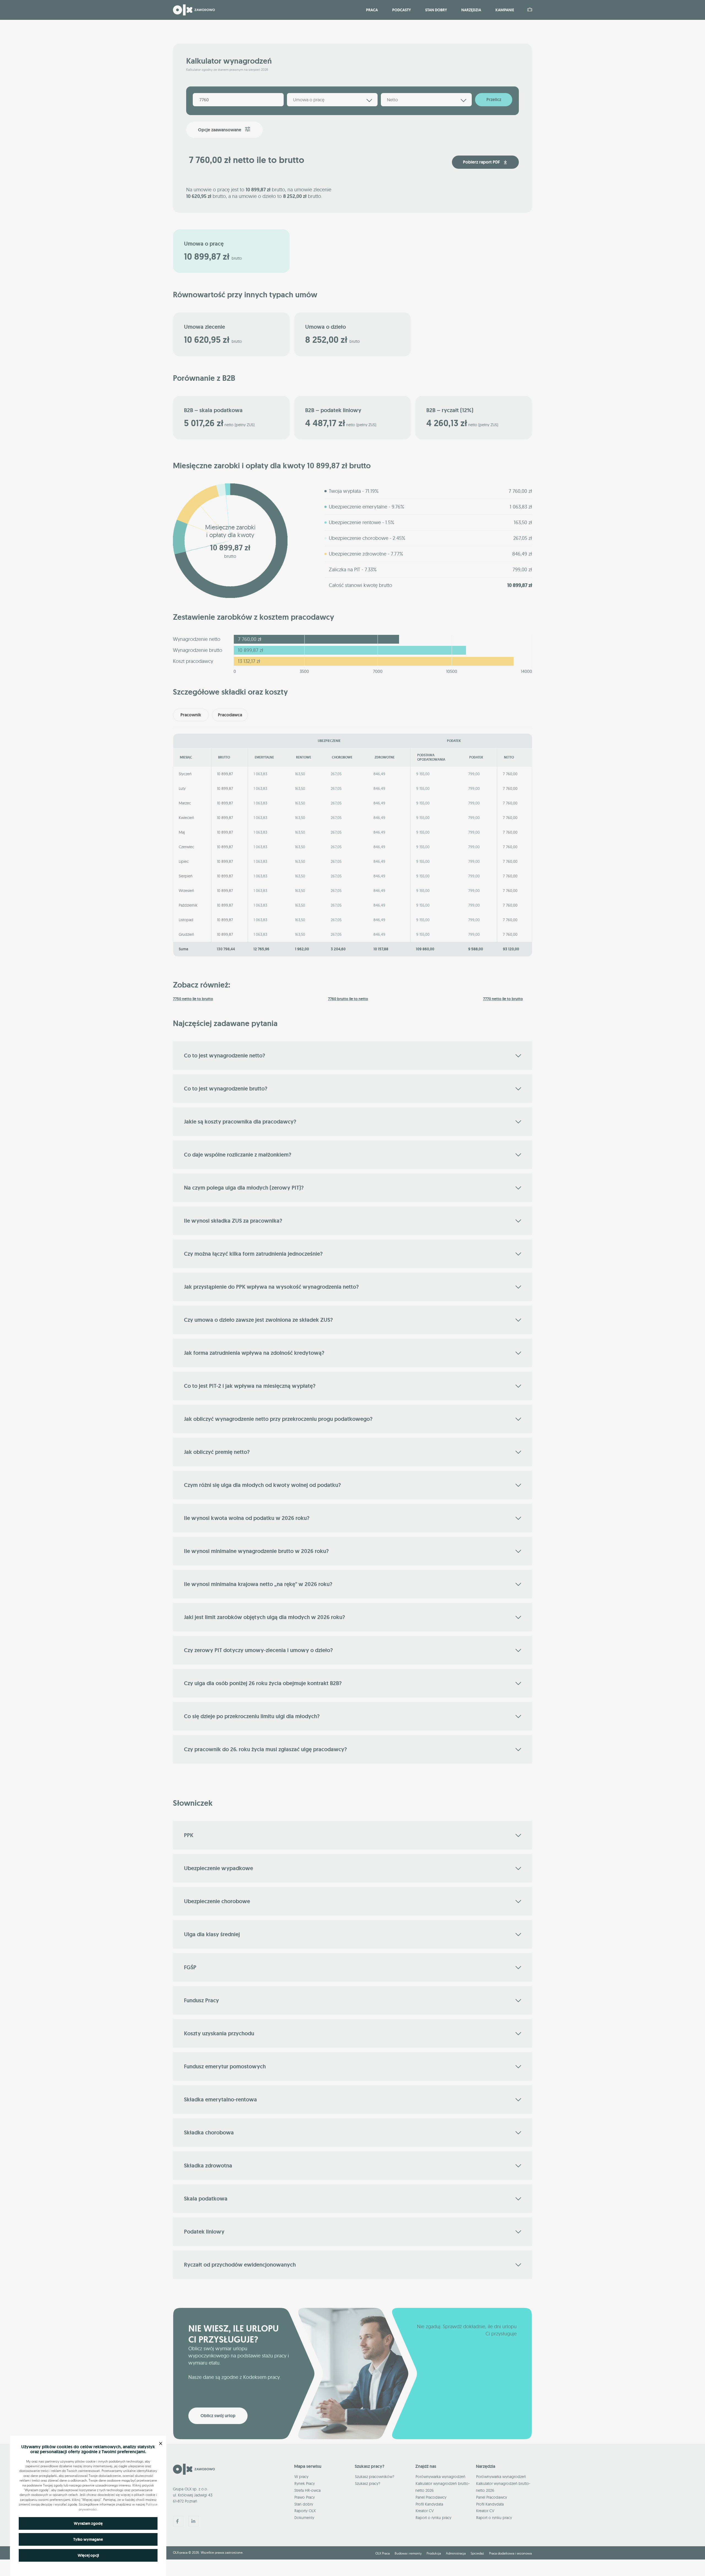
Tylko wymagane (88, 2539)
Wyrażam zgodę (88, 2523)
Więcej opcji (88, 2555)
